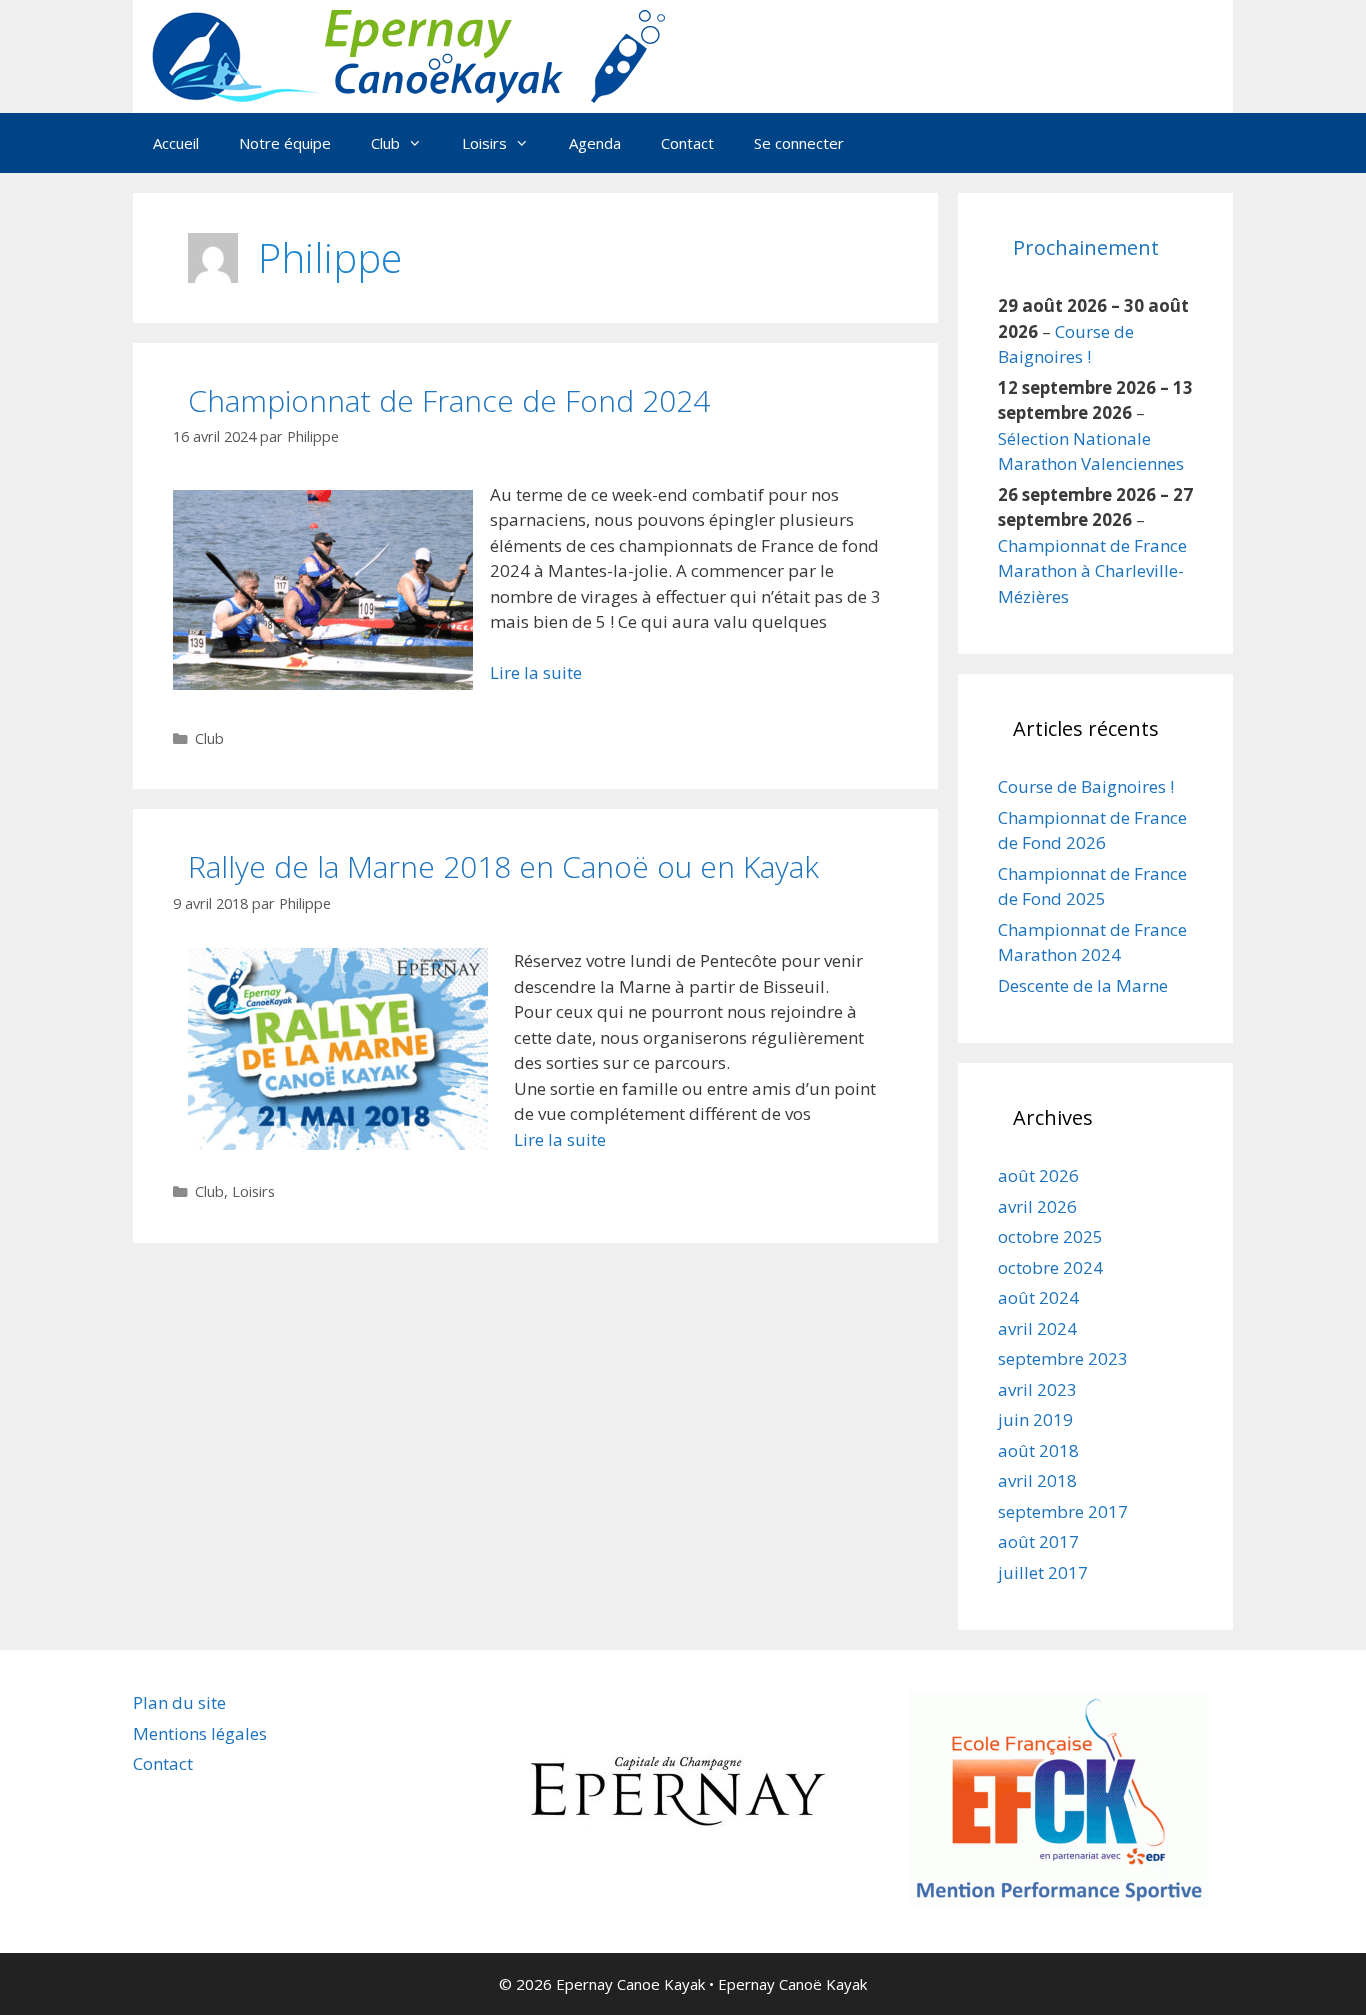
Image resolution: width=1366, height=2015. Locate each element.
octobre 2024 (1050, 1267)
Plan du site (179, 1702)
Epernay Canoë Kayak (792, 1984)
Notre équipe (285, 143)
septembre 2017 (1063, 1511)
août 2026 (1038, 1175)
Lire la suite (536, 672)
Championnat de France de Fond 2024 (449, 400)
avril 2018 (1037, 1480)
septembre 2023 (1063, 1358)
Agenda (595, 143)
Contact (687, 143)
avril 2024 (1037, 1328)
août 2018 (1038, 1450)
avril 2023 (1037, 1389)
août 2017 (1038, 1541)
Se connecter (799, 143)
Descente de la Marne (1083, 985)
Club (209, 738)
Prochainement (1086, 247)
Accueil (176, 143)
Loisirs (253, 1191)
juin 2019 (1035, 1419)
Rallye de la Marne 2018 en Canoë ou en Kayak (503, 866)
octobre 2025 (1050, 1236)
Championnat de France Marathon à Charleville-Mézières (1092, 571)
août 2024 (1038, 1297)
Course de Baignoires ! (1086, 786)
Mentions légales (200, 1733)
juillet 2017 (1043, 1572)
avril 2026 (1037, 1206)
